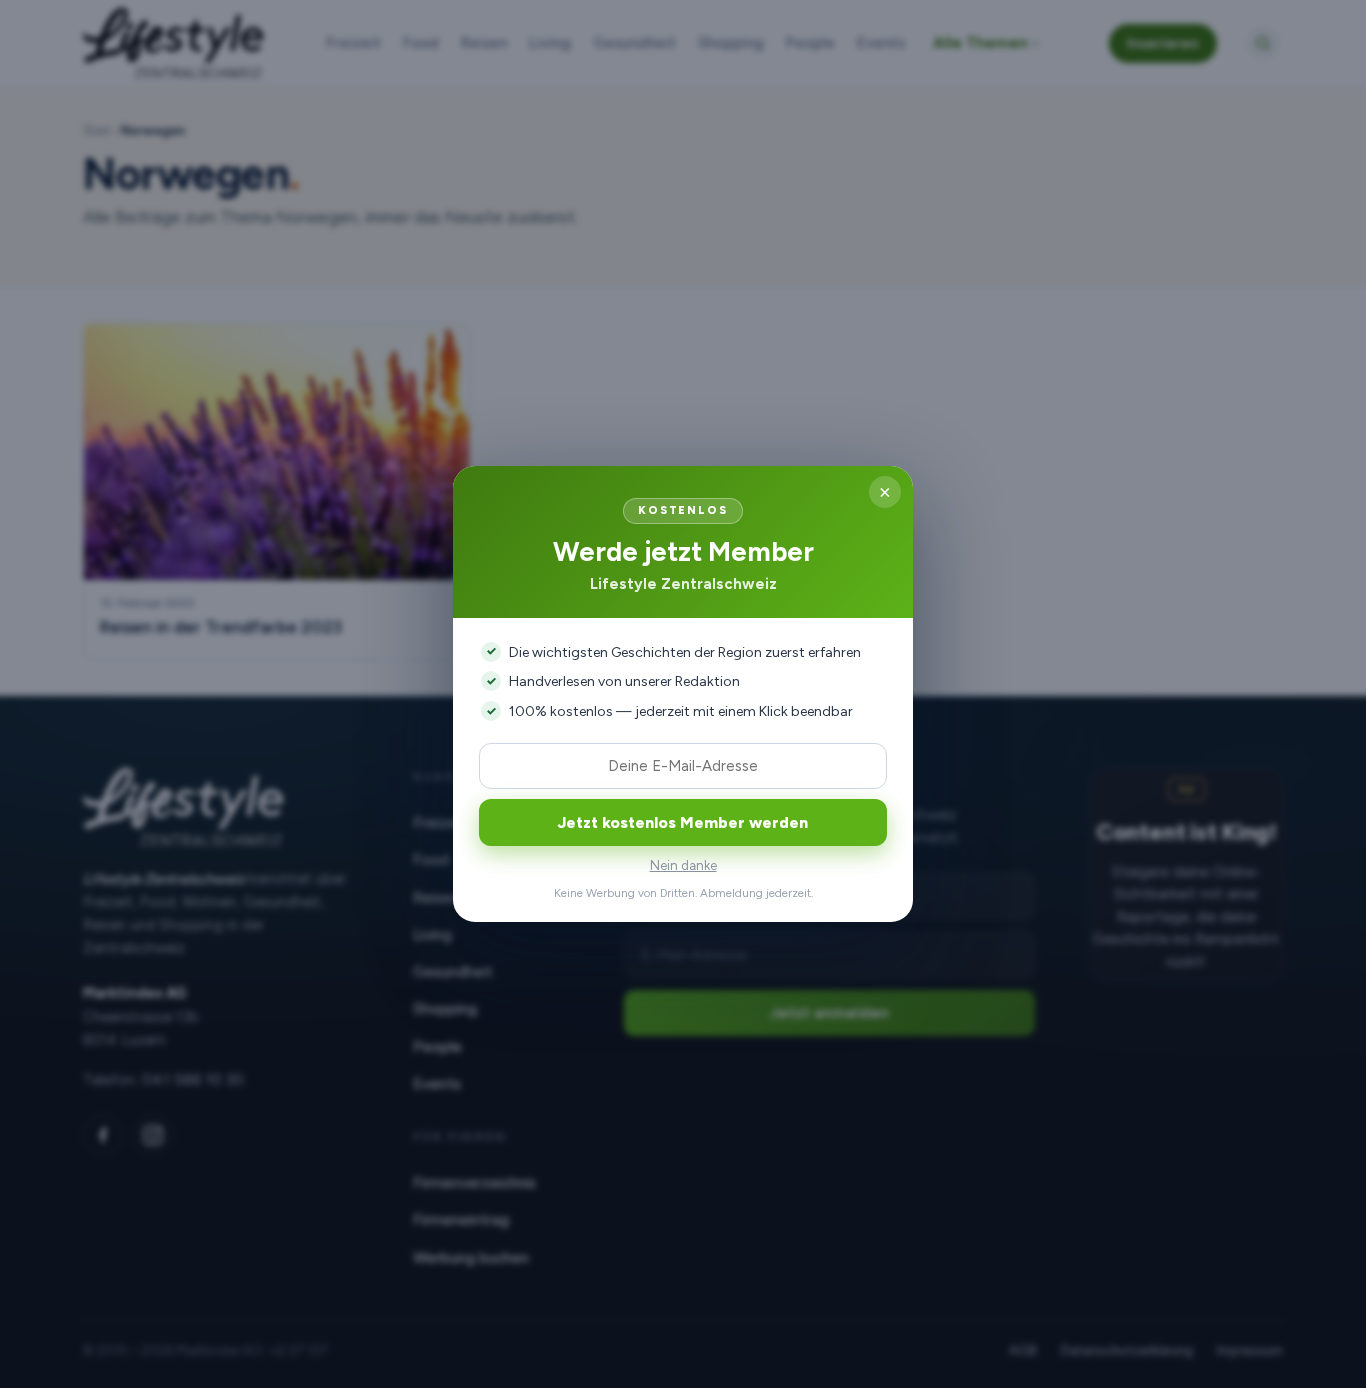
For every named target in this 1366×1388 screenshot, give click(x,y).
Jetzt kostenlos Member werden (683, 822)
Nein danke (683, 865)
